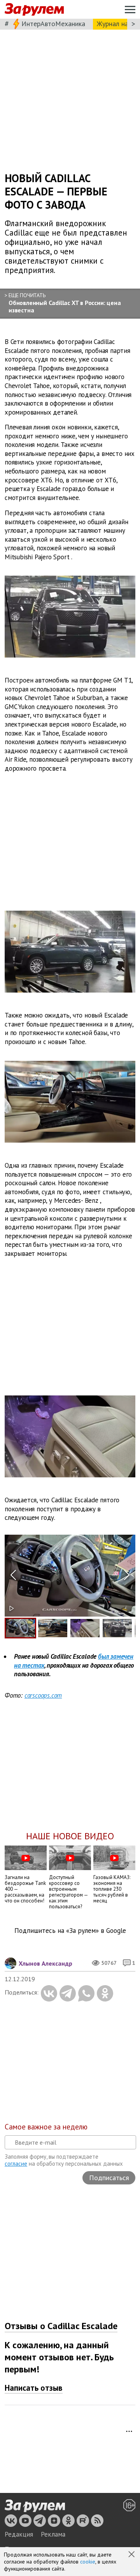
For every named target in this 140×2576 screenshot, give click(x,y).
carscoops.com (43, 1695)
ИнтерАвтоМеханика (53, 24)
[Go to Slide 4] (117, 1628)
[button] (132, 2555)
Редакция (19, 2534)
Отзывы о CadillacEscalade (61, 2326)
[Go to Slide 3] (85, 1628)
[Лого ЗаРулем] (34, 10)
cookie (88, 2562)
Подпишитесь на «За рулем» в (70, 1931)
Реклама (53, 2534)
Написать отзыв (34, 2388)
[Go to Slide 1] (20, 1628)
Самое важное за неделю (46, 2127)
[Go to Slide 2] (53, 1628)
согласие (16, 2164)
